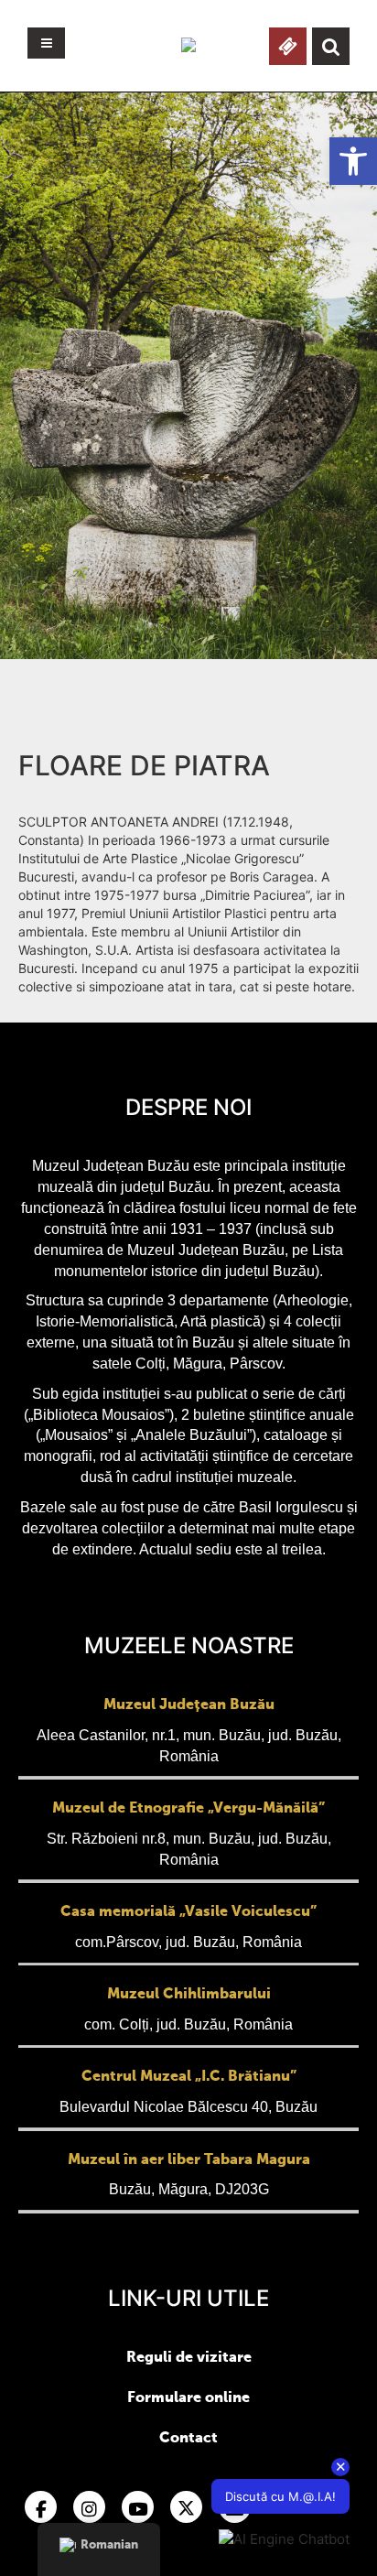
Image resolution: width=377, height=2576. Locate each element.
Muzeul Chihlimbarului (189, 1995)
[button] (353, 161)
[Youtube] (138, 2507)
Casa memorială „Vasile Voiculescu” (188, 1912)
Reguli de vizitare (189, 2358)
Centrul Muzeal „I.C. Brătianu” (189, 2077)
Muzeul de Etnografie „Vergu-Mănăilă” (188, 1809)
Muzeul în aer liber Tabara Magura (189, 2160)
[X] (186, 2507)
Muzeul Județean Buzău (189, 1705)
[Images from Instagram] (89, 2507)
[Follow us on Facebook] (41, 2507)
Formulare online (188, 2398)
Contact (188, 2439)
